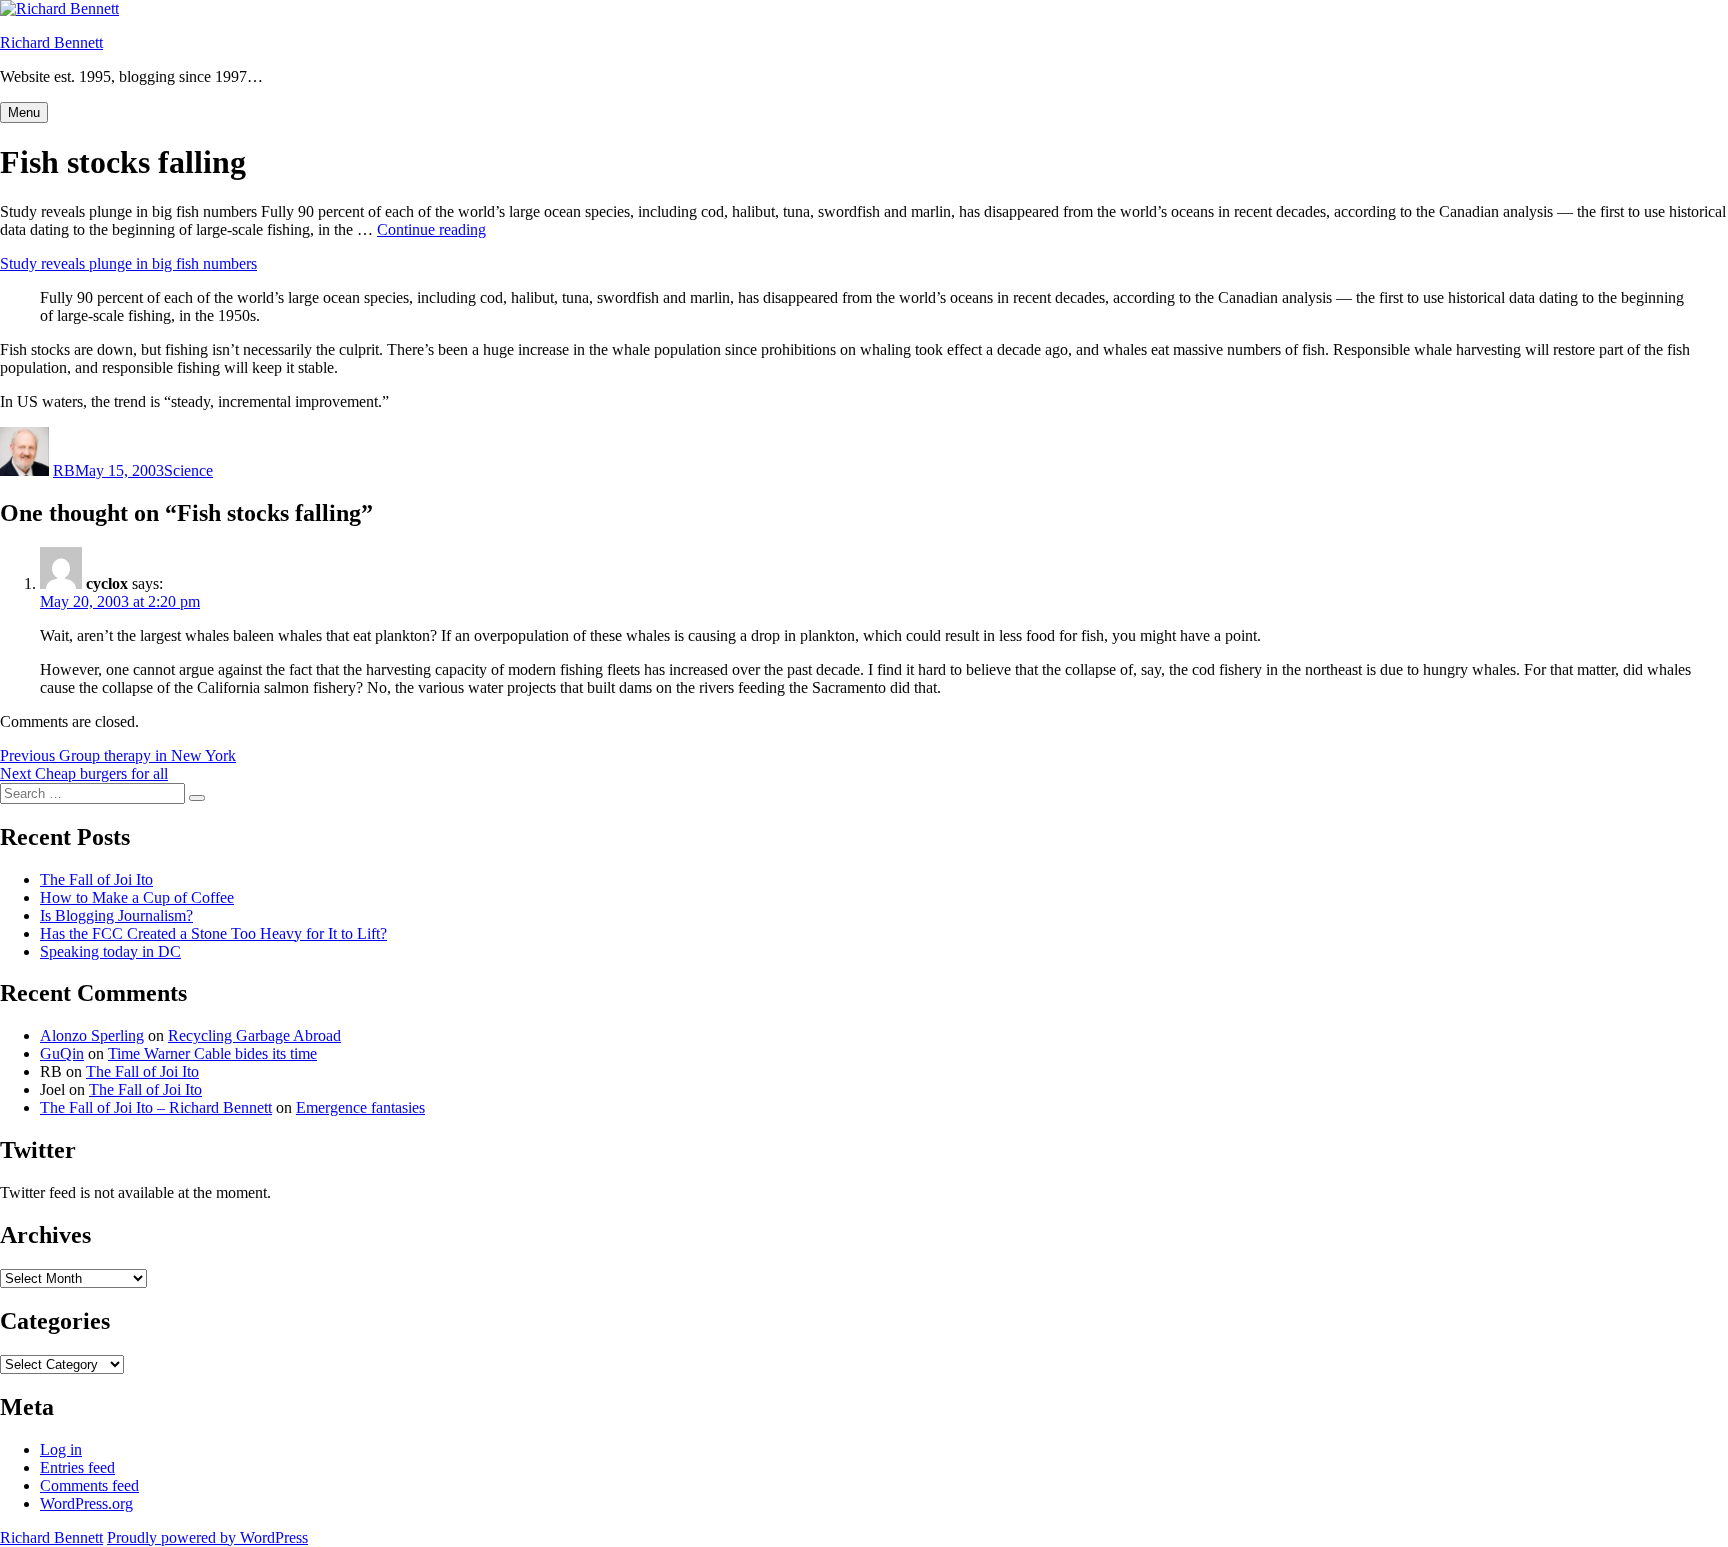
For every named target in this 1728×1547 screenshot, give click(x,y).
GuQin (62, 1053)
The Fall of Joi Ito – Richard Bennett (156, 1107)
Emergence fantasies (360, 1107)
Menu (24, 112)
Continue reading (431, 229)
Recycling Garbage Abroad (254, 1035)
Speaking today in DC (110, 951)
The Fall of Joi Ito (96, 879)
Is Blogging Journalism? (116, 915)
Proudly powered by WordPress (207, 1537)
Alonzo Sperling (92, 1035)
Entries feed (77, 1467)
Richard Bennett (51, 42)
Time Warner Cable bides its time (212, 1053)
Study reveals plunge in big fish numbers (128, 263)
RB (64, 470)
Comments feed (89, 1485)
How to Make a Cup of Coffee (137, 897)
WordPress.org (86, 1503)
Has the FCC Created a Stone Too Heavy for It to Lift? (213, 933)
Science (188, 470)
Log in (61, 1449)
